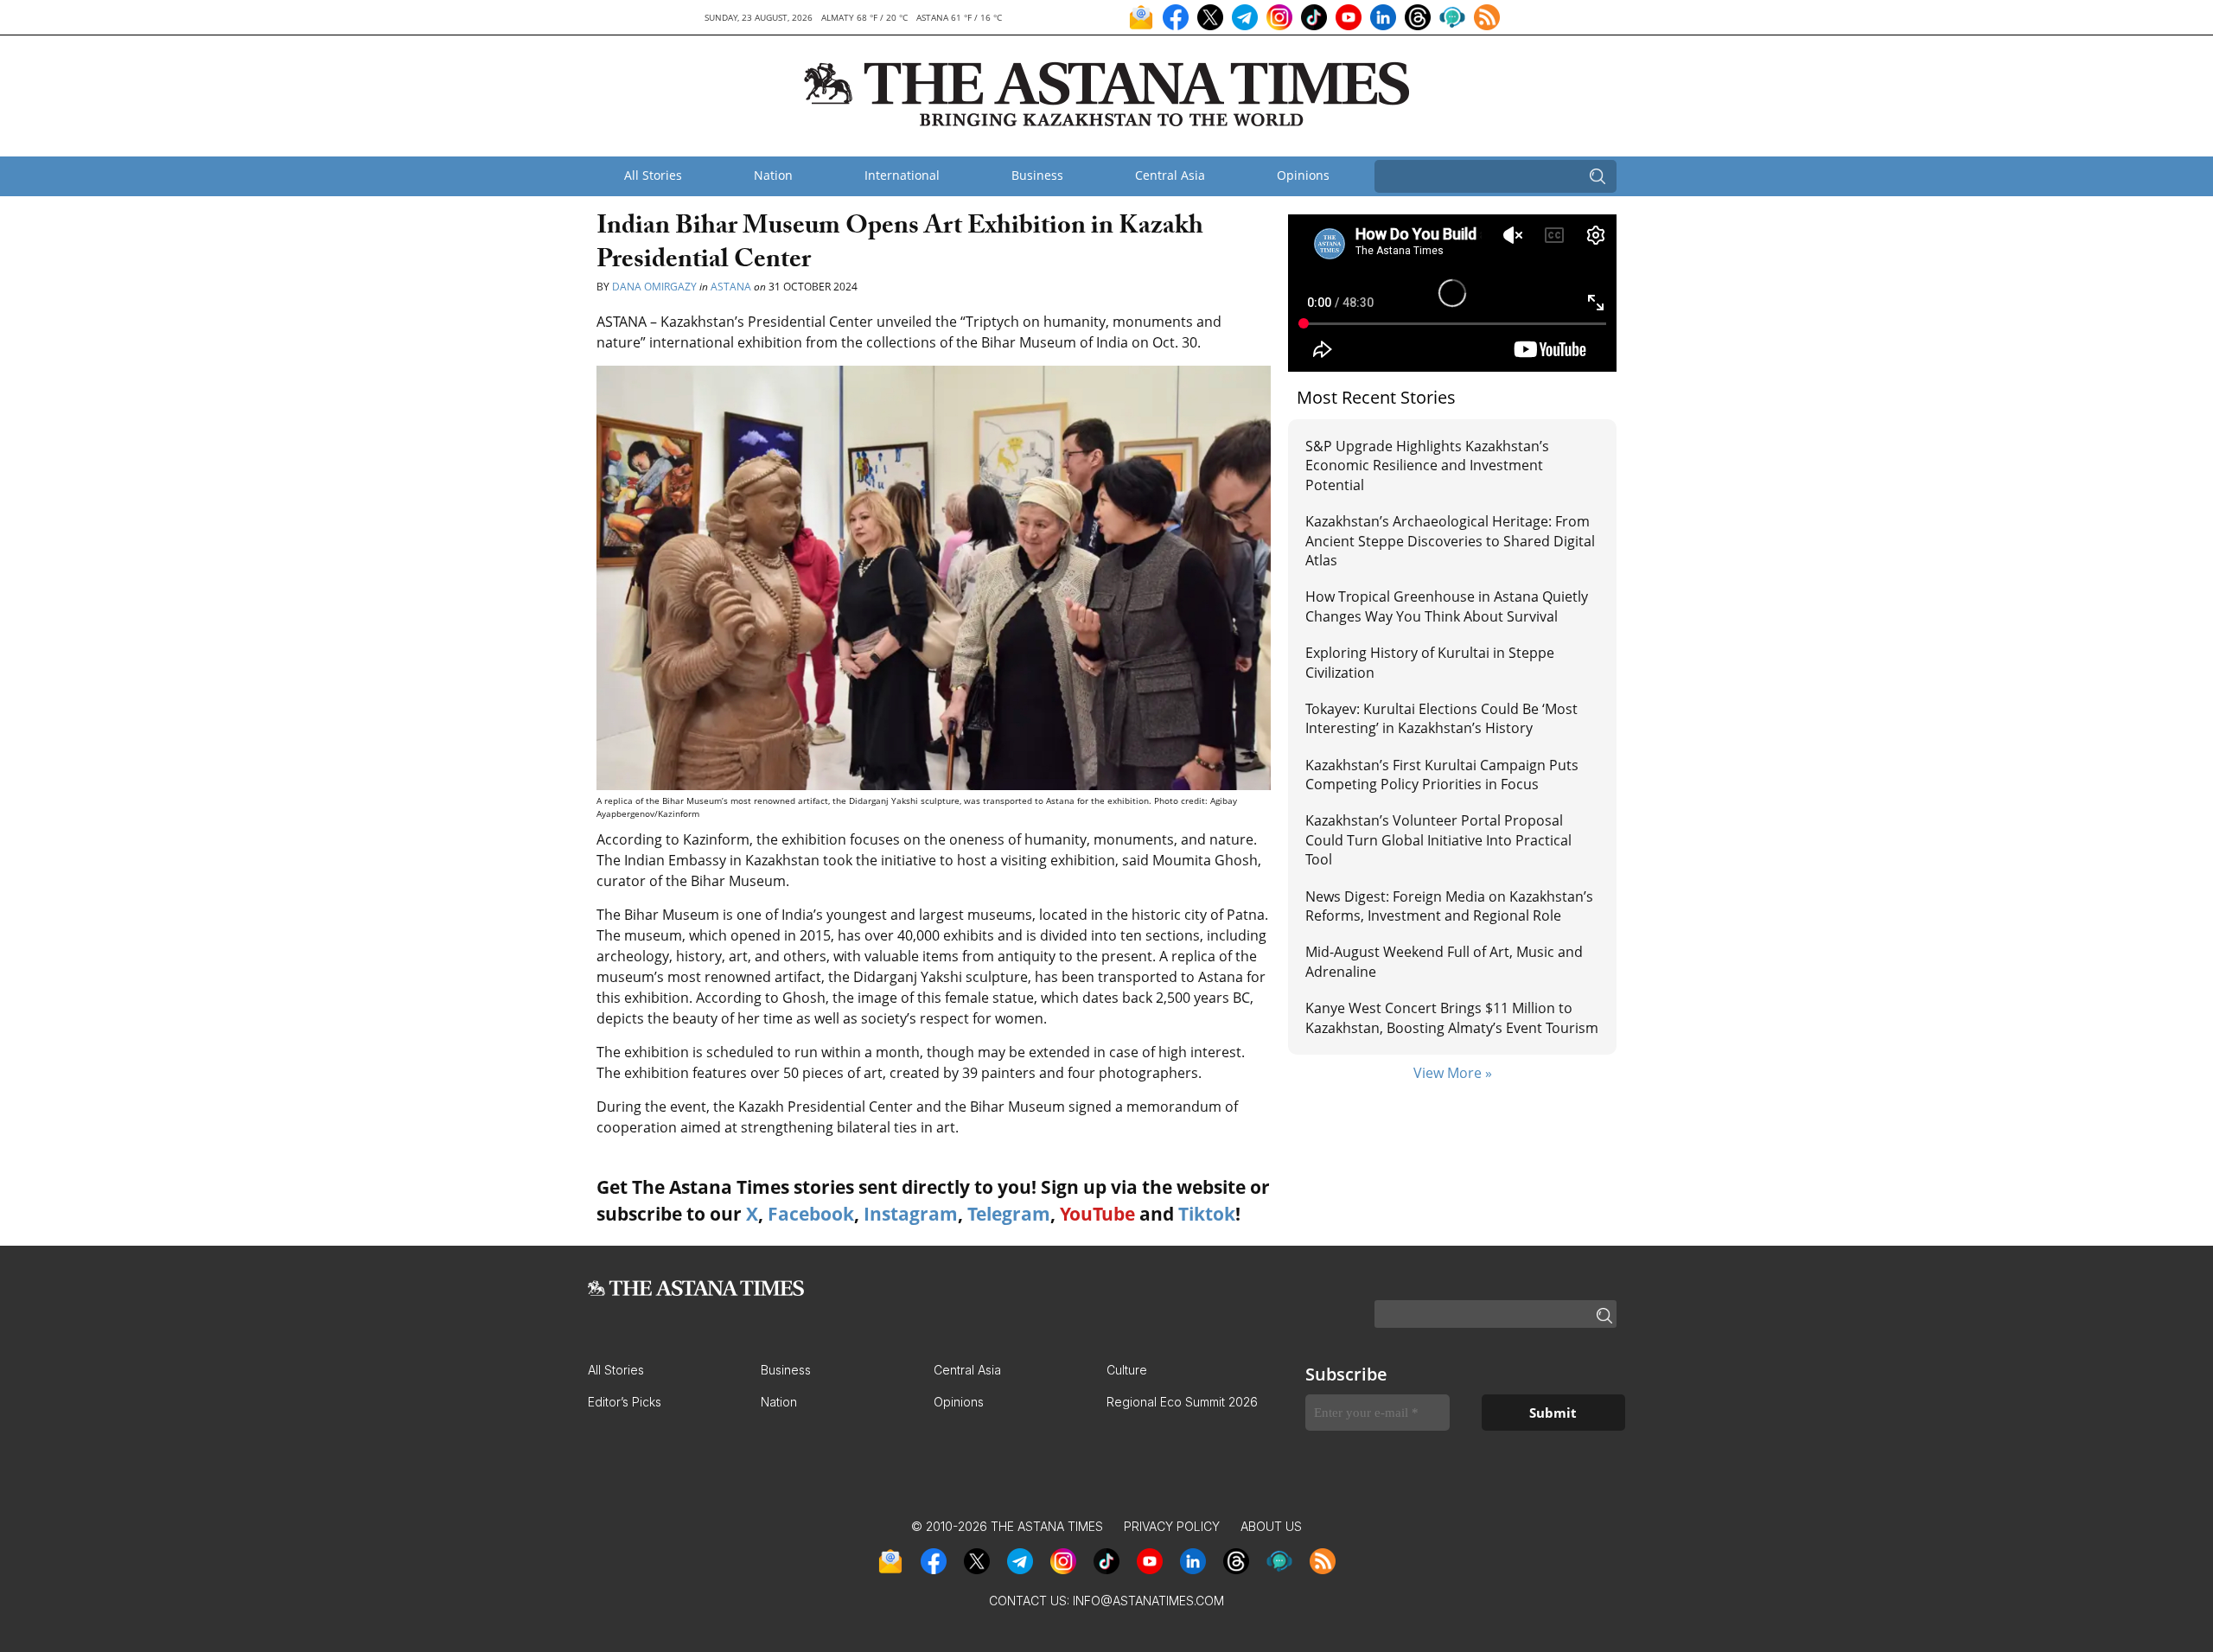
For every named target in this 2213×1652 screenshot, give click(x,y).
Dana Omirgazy (654, 287)
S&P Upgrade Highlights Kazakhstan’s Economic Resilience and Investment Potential (1427, 466)
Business (1037, 175)
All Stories (653, 175)
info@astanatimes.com (1148, 1601)
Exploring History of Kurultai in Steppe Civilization (1430, 662)
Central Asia (1170, 175)
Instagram (911, 1214)
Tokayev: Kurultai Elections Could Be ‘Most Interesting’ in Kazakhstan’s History (1441, 718)
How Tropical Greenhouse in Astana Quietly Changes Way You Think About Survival (1447, 606)
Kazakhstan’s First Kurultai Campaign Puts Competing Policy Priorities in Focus (1442, 775)
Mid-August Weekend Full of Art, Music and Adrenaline (1444, 961)
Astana (731, 287)
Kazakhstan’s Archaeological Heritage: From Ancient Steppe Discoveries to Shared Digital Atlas (1450, 541)
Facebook (811, 1214)
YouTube (1097, 1214)
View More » (1453, 1073)
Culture (1127, 1370)
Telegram (1009, 1214)
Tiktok (1207, 1214)
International (902, 175)
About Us (1271, 1526)
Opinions (1303, 175)
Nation (773, 175)
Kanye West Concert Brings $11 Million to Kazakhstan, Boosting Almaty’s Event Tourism (1452, 1017)
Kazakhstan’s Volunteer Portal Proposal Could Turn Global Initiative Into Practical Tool (1438, 840)
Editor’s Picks (625, 1402)
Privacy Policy (1172, 1526)
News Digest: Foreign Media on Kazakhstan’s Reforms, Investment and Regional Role (1449, 906)
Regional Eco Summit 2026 (1182, 1402)
